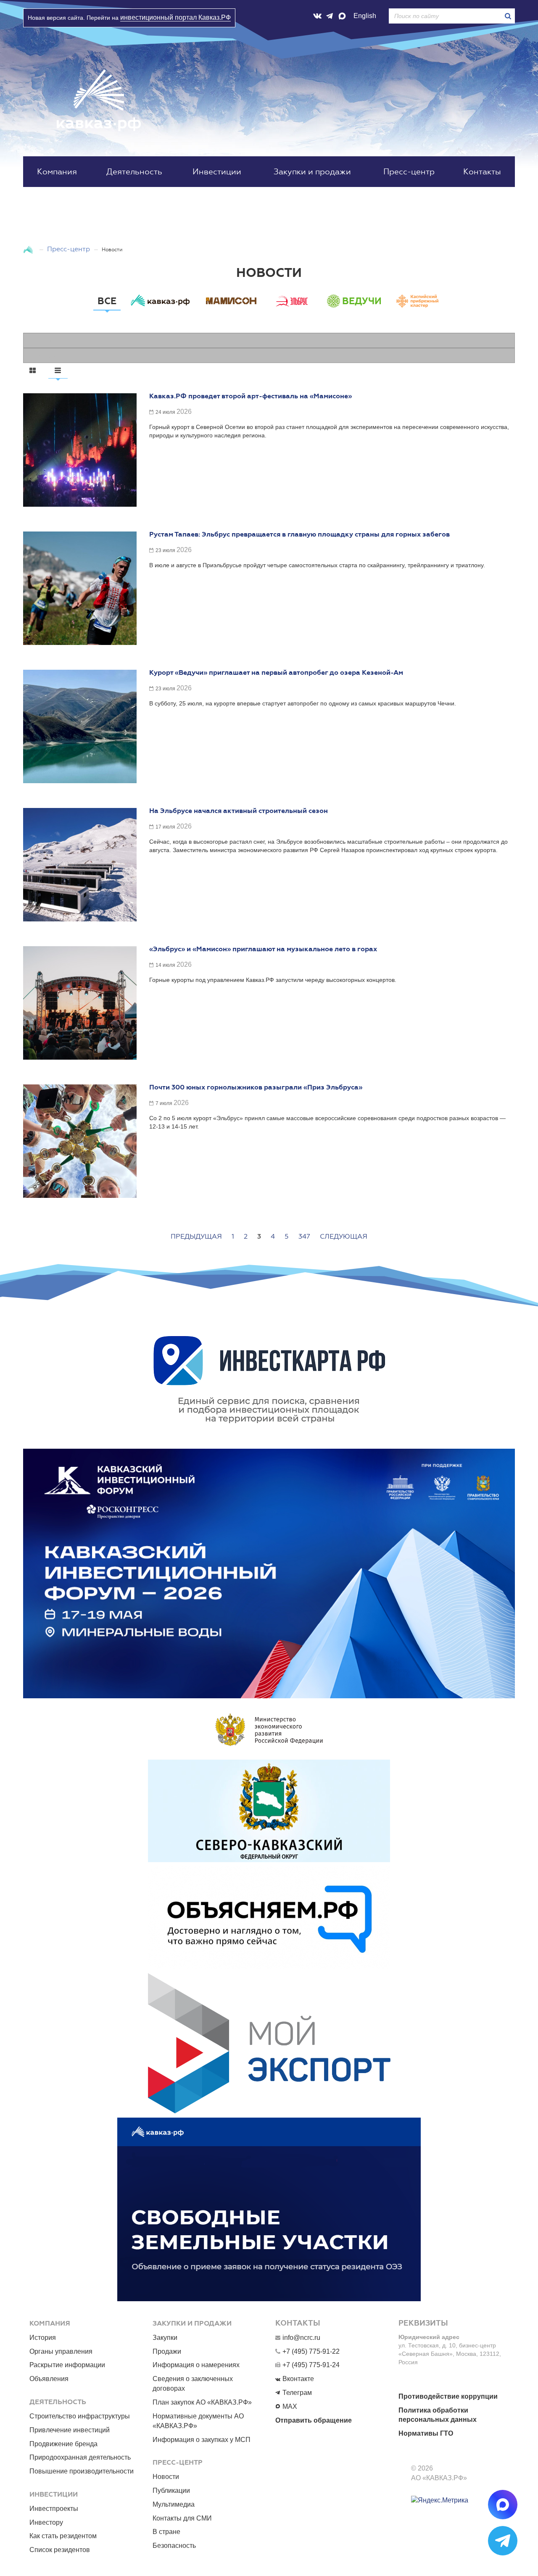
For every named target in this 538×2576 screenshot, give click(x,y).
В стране (166, 2532)
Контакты (482, 172)
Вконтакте (298, 2379)
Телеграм (297, 2393)
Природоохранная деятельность (80, 2457)
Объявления (49, 2379)
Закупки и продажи (312, 172)
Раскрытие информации (67, 2365)
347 (304, 1236)
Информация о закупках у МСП (202, 2440)
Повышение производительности (82, 2471)
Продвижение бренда (63, 2444)
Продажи (167, 2351)
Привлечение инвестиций (70, 2430)
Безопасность (174, 2546)
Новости (166, 2477)
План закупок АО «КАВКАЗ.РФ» (202, 2402)
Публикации (171, 2490)
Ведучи (362, 301)
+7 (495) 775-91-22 (311, 2351)
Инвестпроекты (54, 2509)
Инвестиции (217, 172)
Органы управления (61, 2351)
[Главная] (29, 249)
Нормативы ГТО (426, 2433)
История (43, 2338)
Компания (57, 172)
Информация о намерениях (196, 2365)
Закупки (165, 2338)
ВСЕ (107, 301)
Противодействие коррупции (448, 2396)
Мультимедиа (174, 2504)
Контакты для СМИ (182, 2518)
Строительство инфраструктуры (80, 2416)
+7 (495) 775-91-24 (311, 2365)
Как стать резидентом (63, 2536)
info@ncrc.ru (301, 2338)
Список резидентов (60, 2550)
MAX (290, 2406)
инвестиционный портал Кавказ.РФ (175, 17)
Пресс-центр (409, 172)
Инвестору (46, 2522)
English (365, 16)
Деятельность (134, 172)
